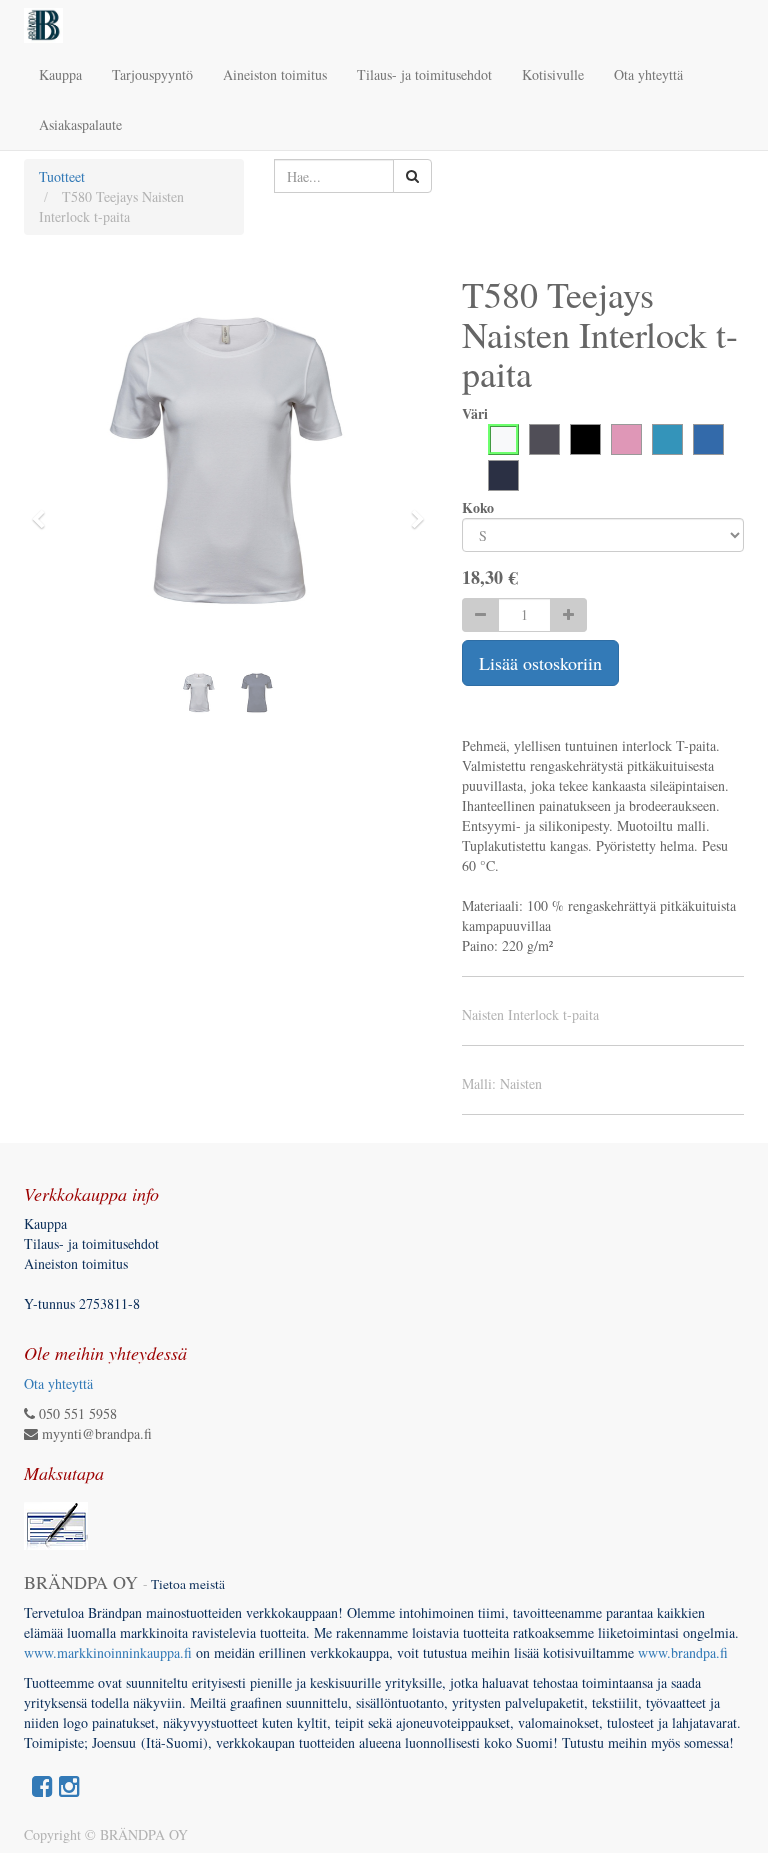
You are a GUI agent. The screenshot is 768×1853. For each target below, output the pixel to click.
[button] (44, 510)
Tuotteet (62, 176)
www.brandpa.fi (685, 1652)
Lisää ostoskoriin (540, 663)
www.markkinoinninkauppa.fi (108, 1652)
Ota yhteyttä (58, 1383)
